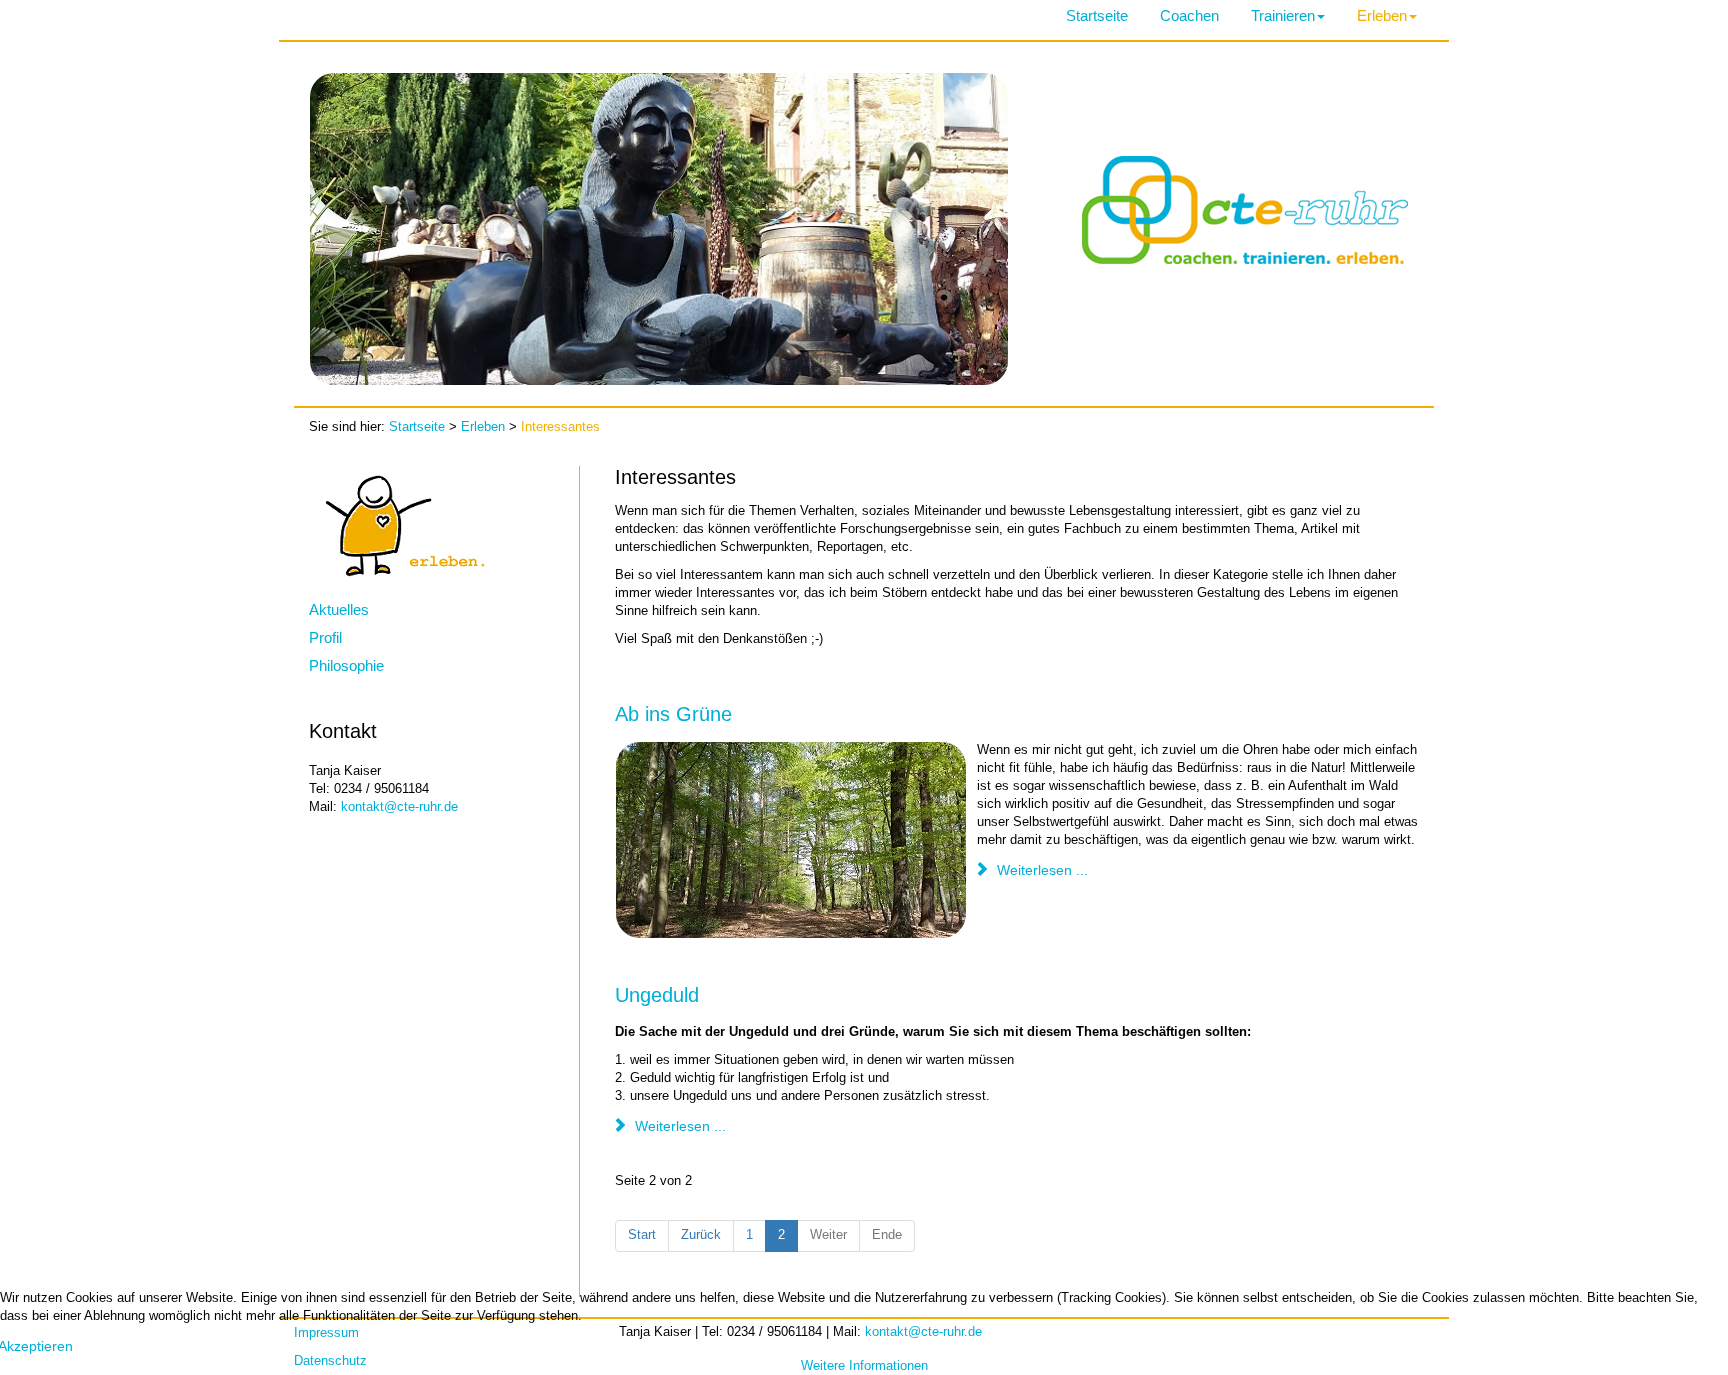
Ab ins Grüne (673, 714)
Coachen (1189, 15)
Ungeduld (657, 995)
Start (642, 1235)
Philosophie (346, 665)
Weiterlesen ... (1040, 870)
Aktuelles (339, 609)
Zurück (701, 1235)
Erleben (1382, 15)
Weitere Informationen (864, 1366)
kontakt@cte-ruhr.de (399, 807)
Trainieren (1283, 15)
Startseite (1097, 15)
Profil (325, 637)
